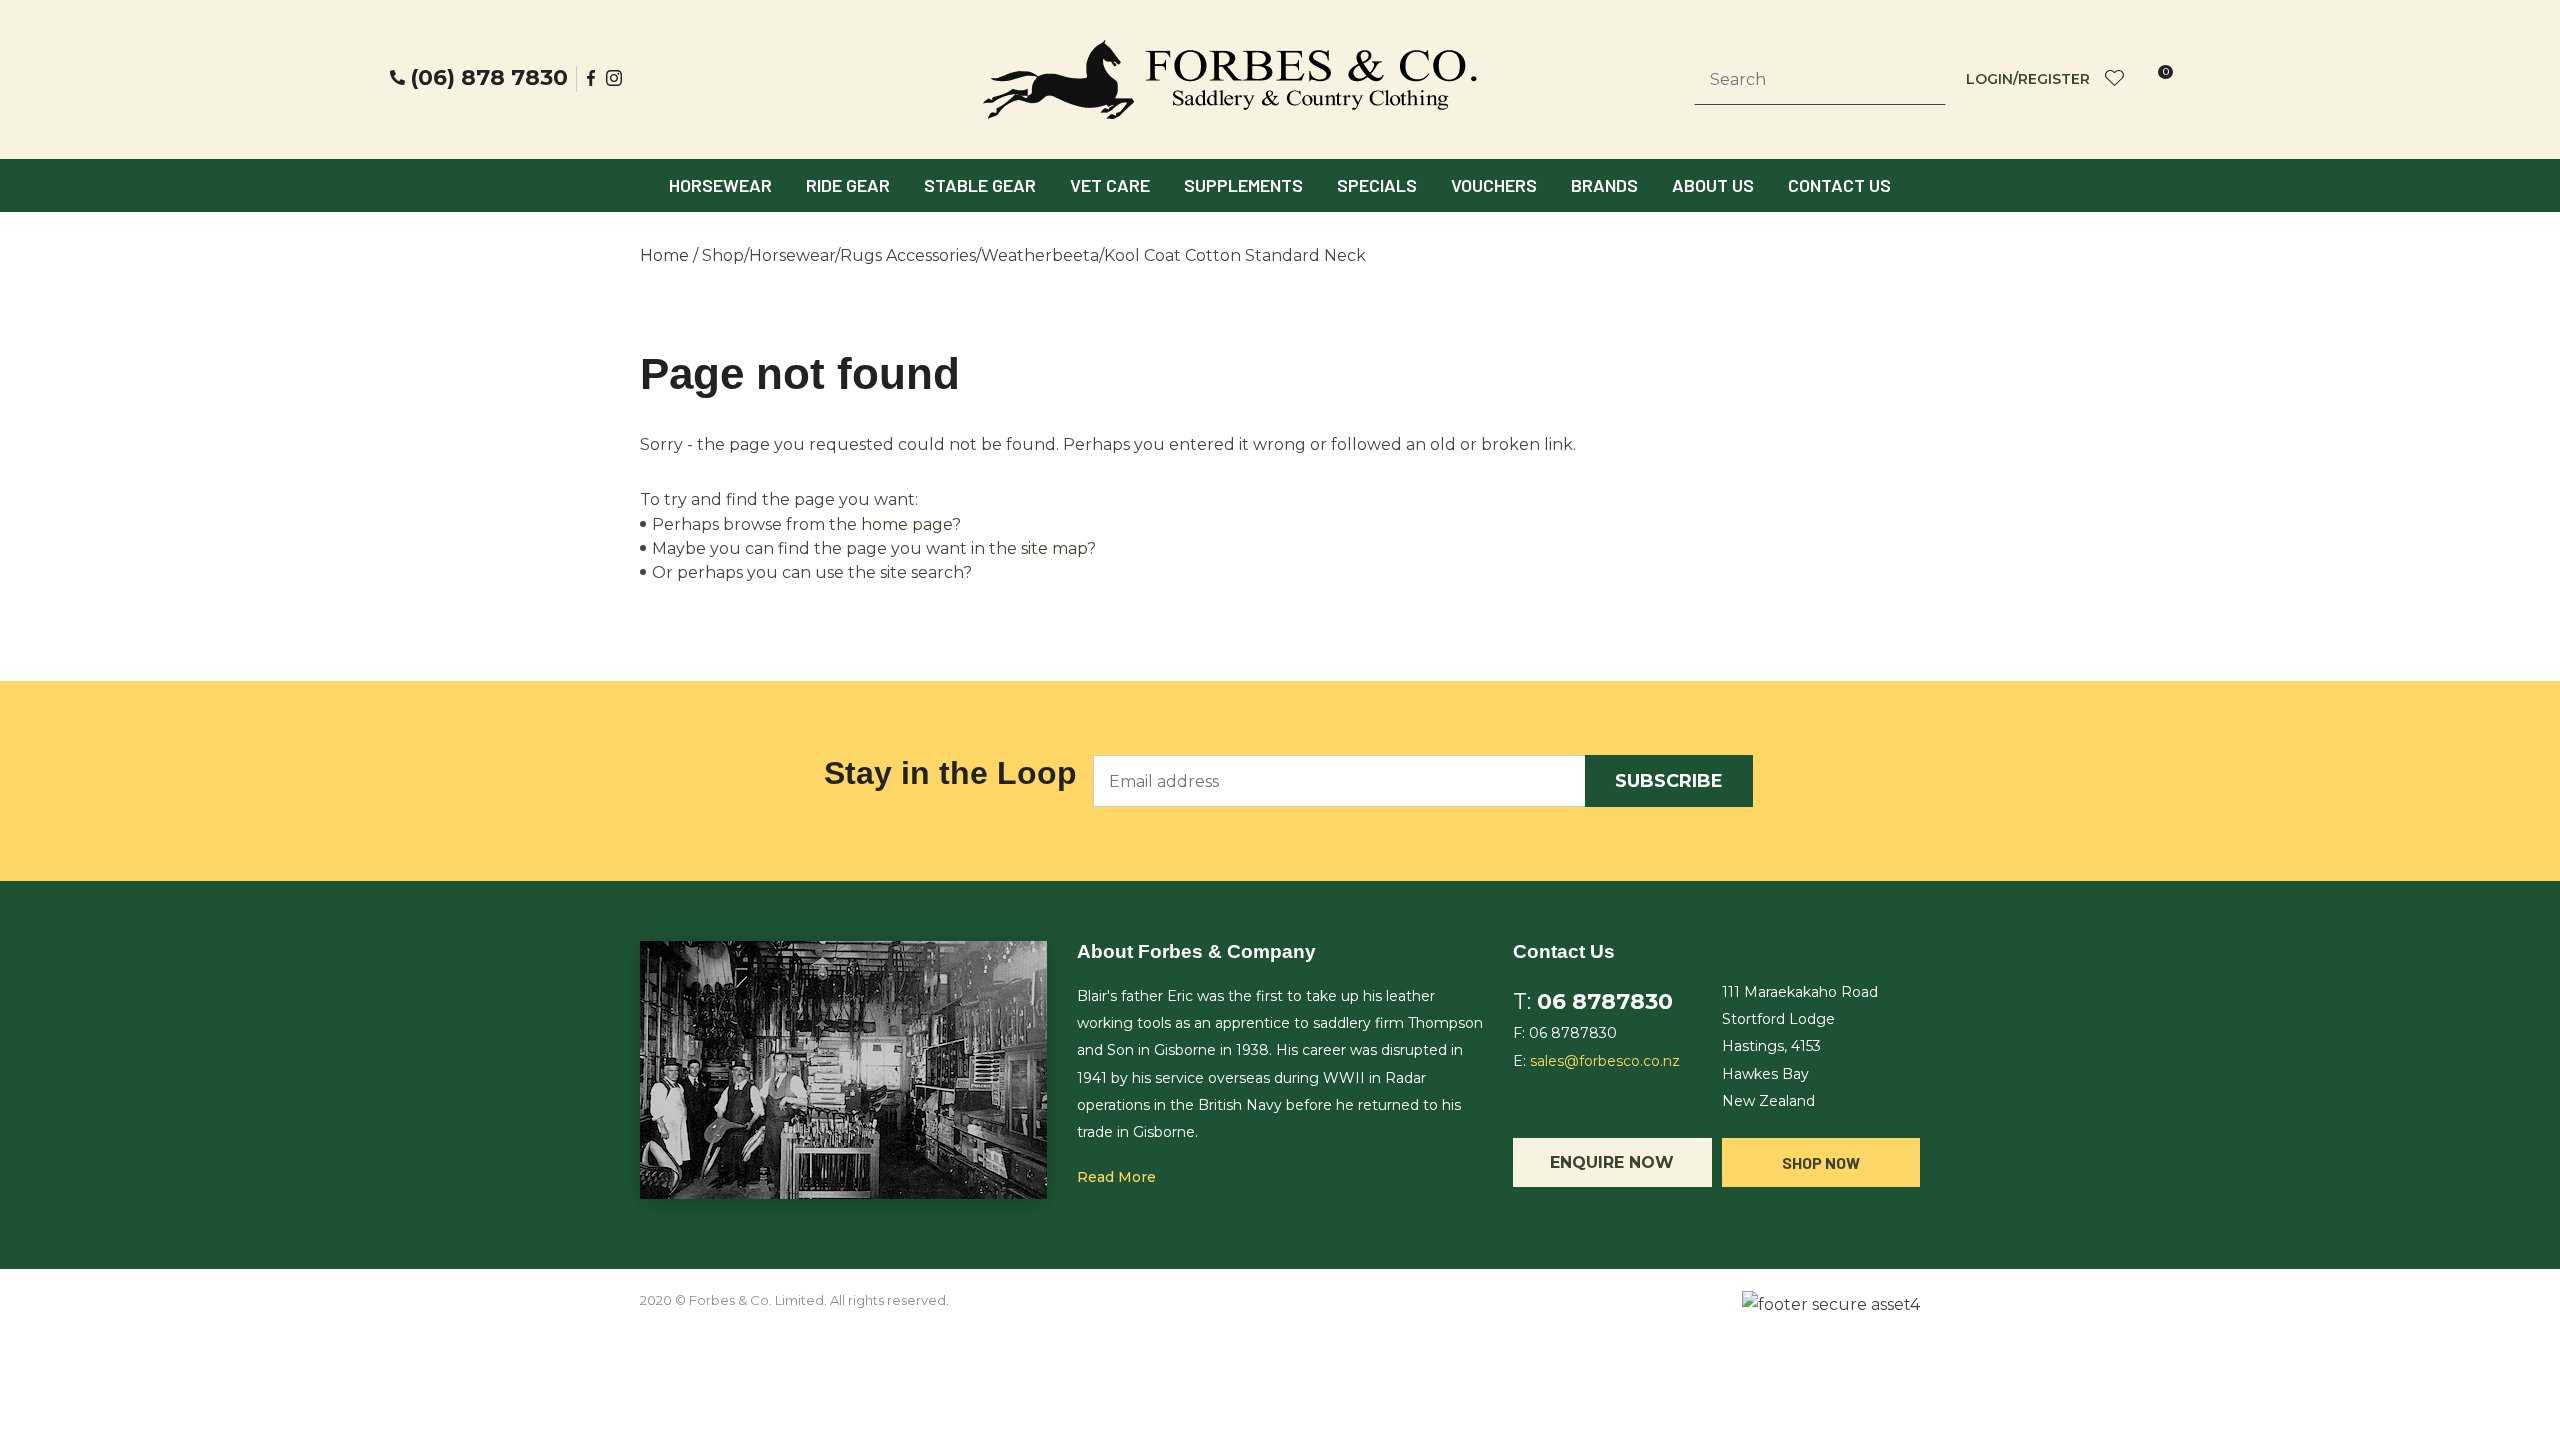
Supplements (1243, 185)
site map (1054, 548)
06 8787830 (1605, 1001)
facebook (592, 78)
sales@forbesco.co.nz (1605, 1061)
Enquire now (1612, 1162)
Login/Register (2028, 79)
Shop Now (1821, 1162)
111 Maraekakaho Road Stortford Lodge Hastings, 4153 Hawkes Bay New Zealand (1800, 1046)
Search (1922, 80)
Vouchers (1494, 185)
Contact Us (1839, 185)
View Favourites (2115, 79)
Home (664, 255)
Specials (1377, 185)
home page (906, 524)
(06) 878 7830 (489, 78)
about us (1713, 185)
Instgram (616, 78)
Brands (1604, 185)
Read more (1116, 1177)
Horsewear (720, 185)
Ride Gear (848, 185)
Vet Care (1110, 185)
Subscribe (1669, 781)
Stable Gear (980, 185)
